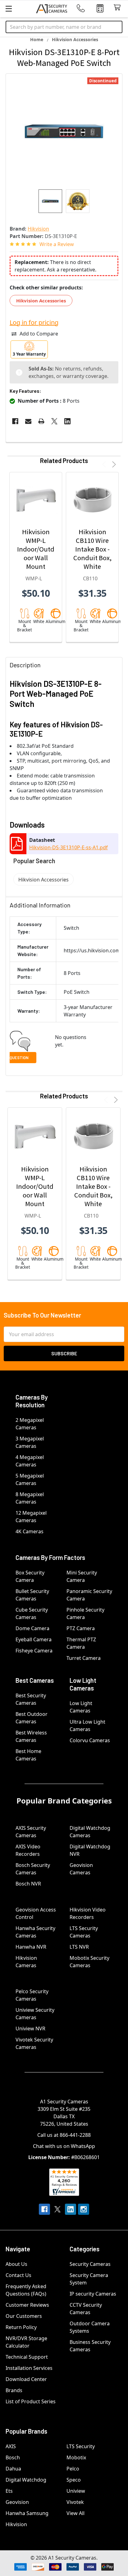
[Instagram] (84, 2209)
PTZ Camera (81, 1628)
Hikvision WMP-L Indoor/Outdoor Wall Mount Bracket (36, 553)
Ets (9, 2491)
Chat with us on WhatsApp (64, 2146)
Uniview (76, 2491)
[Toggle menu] (9, 9)
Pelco (73, 2469)
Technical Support (27, 2357)
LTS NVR (79, 1947)
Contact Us (18, 2275)
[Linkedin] (67, 421)
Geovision (17, 2502)
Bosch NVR (28, 1884)
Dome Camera (32, 1628)
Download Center (26, 2379)
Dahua (13, 2469)
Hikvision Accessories (41, 301)
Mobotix (76, 2457)
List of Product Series (31, 2401)
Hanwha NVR (31, 1947)
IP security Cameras (93, 2294)
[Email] (28, 421)
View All (75, 2513)
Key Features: (25, 391)
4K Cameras (30, 1531)
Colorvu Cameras (90, 1740)
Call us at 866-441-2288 (64, 2135)
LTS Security (81, 2446)
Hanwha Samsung (27, 2513)
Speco (74, 2480)
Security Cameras (90, 2264)
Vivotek (75, 2502)
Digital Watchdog (26, 2480)
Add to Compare (39, 334)
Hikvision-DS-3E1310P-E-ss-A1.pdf (69, 847)
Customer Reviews (27, 2305)
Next (113, 464)
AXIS (11, 2446)
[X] (54, 421)
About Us (16, 2264)
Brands (14, 2390)
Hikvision (16, 2524)
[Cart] (119, 8)
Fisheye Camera (34, 1651)
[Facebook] (15, 421)
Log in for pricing (34, 322)
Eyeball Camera (34, 1639)
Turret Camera (84, 1658)
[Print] (41, 421)
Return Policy (21, 2327)
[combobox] (64, 27)
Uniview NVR (30, 2028)
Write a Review (57, 244)
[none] (64, 132)
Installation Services (29, 2368)
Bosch (13, 2457)
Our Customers (24, 2316)
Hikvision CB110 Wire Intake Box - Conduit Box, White (92, 549)
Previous (105, 464)
